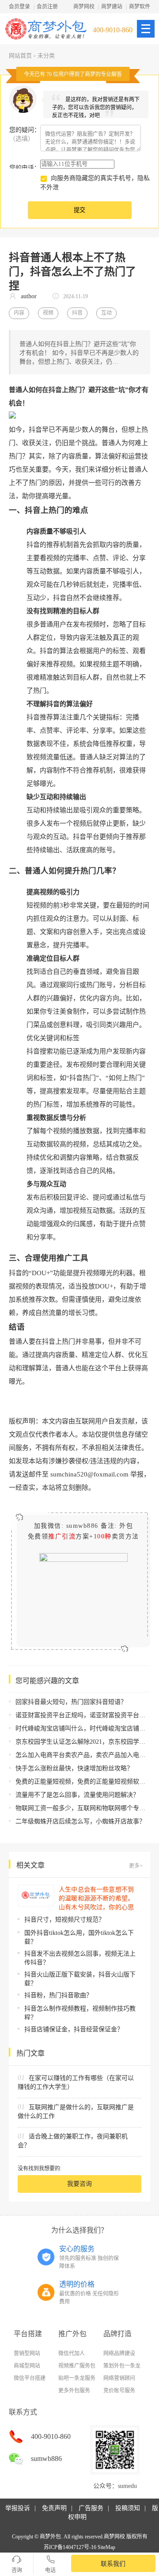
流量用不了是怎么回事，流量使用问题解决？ (77, 1795)
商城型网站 (27, 2366)
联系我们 (113, 2564)
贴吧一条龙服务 (77, 2378)
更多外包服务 (74, 2391)
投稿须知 (128, 2508)
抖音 (77, 313)
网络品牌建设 (119, 2353)
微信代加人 (72, 2353)
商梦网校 (84, 7)
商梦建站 (112, 7)
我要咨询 (79, 2184)
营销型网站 (27, 2353)
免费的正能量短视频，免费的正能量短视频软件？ (83, 1782)
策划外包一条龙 (122, 2366)
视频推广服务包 (77, 2366)
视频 (48, 313)
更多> (136, 1866)
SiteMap (106, 2547)
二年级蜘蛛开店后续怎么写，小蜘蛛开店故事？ (80, 1821)
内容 (19, 313)
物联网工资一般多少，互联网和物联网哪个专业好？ (87, 1808)
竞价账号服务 (119, 2391)
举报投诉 (18, 2508)
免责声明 (54, 2508)
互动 (106, 313)
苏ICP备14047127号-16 (70, 2547)
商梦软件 (140, 7)
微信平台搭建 (30, 2378)
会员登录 (19, 7)
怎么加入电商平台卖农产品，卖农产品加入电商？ (83, 1755)
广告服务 (91, 2508)
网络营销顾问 (119, 2378)
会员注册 (47, 7)
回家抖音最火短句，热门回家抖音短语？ (71, 1702)
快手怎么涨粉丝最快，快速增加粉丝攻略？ (74, 1768)
